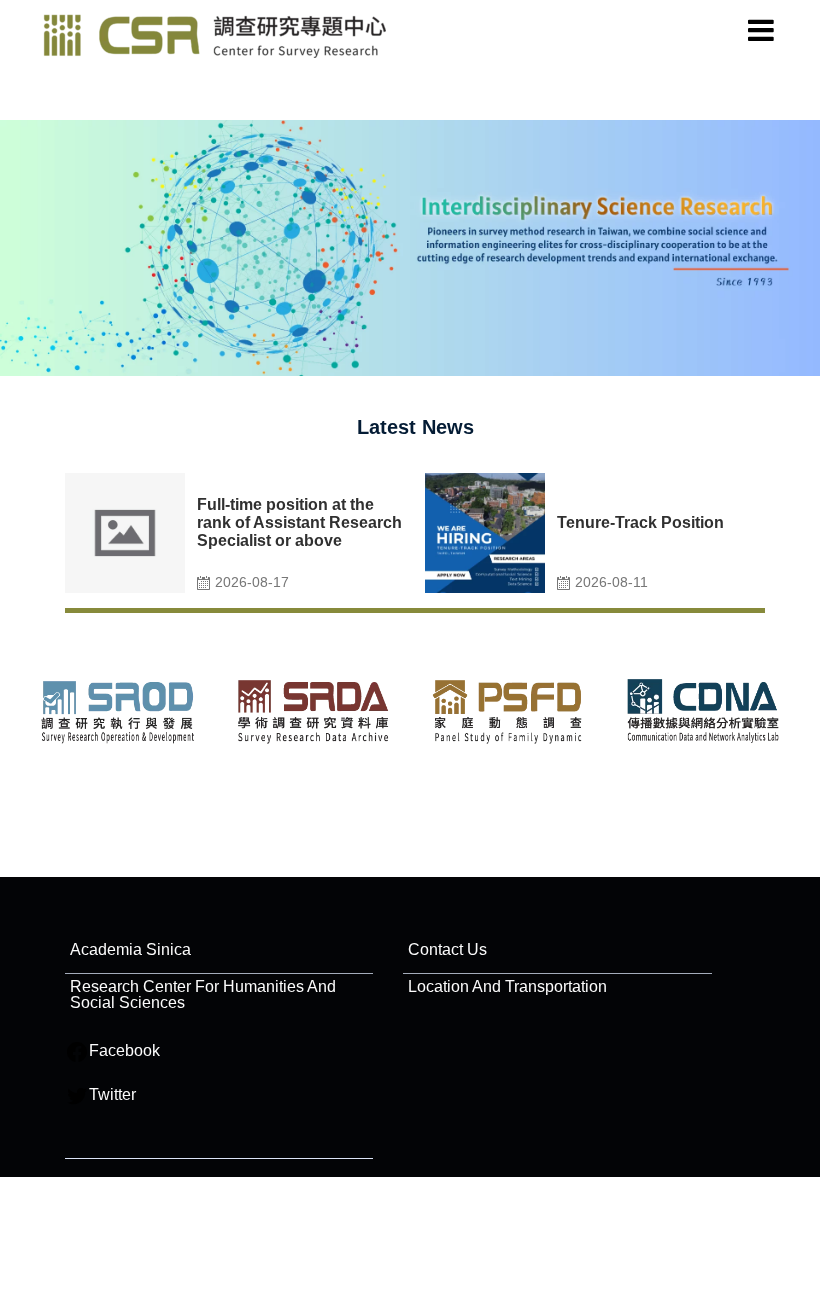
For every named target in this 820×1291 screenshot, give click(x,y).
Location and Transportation (507, 986)
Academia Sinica (130, 949)
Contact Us (447, 949)
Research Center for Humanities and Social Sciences (203, 994)
